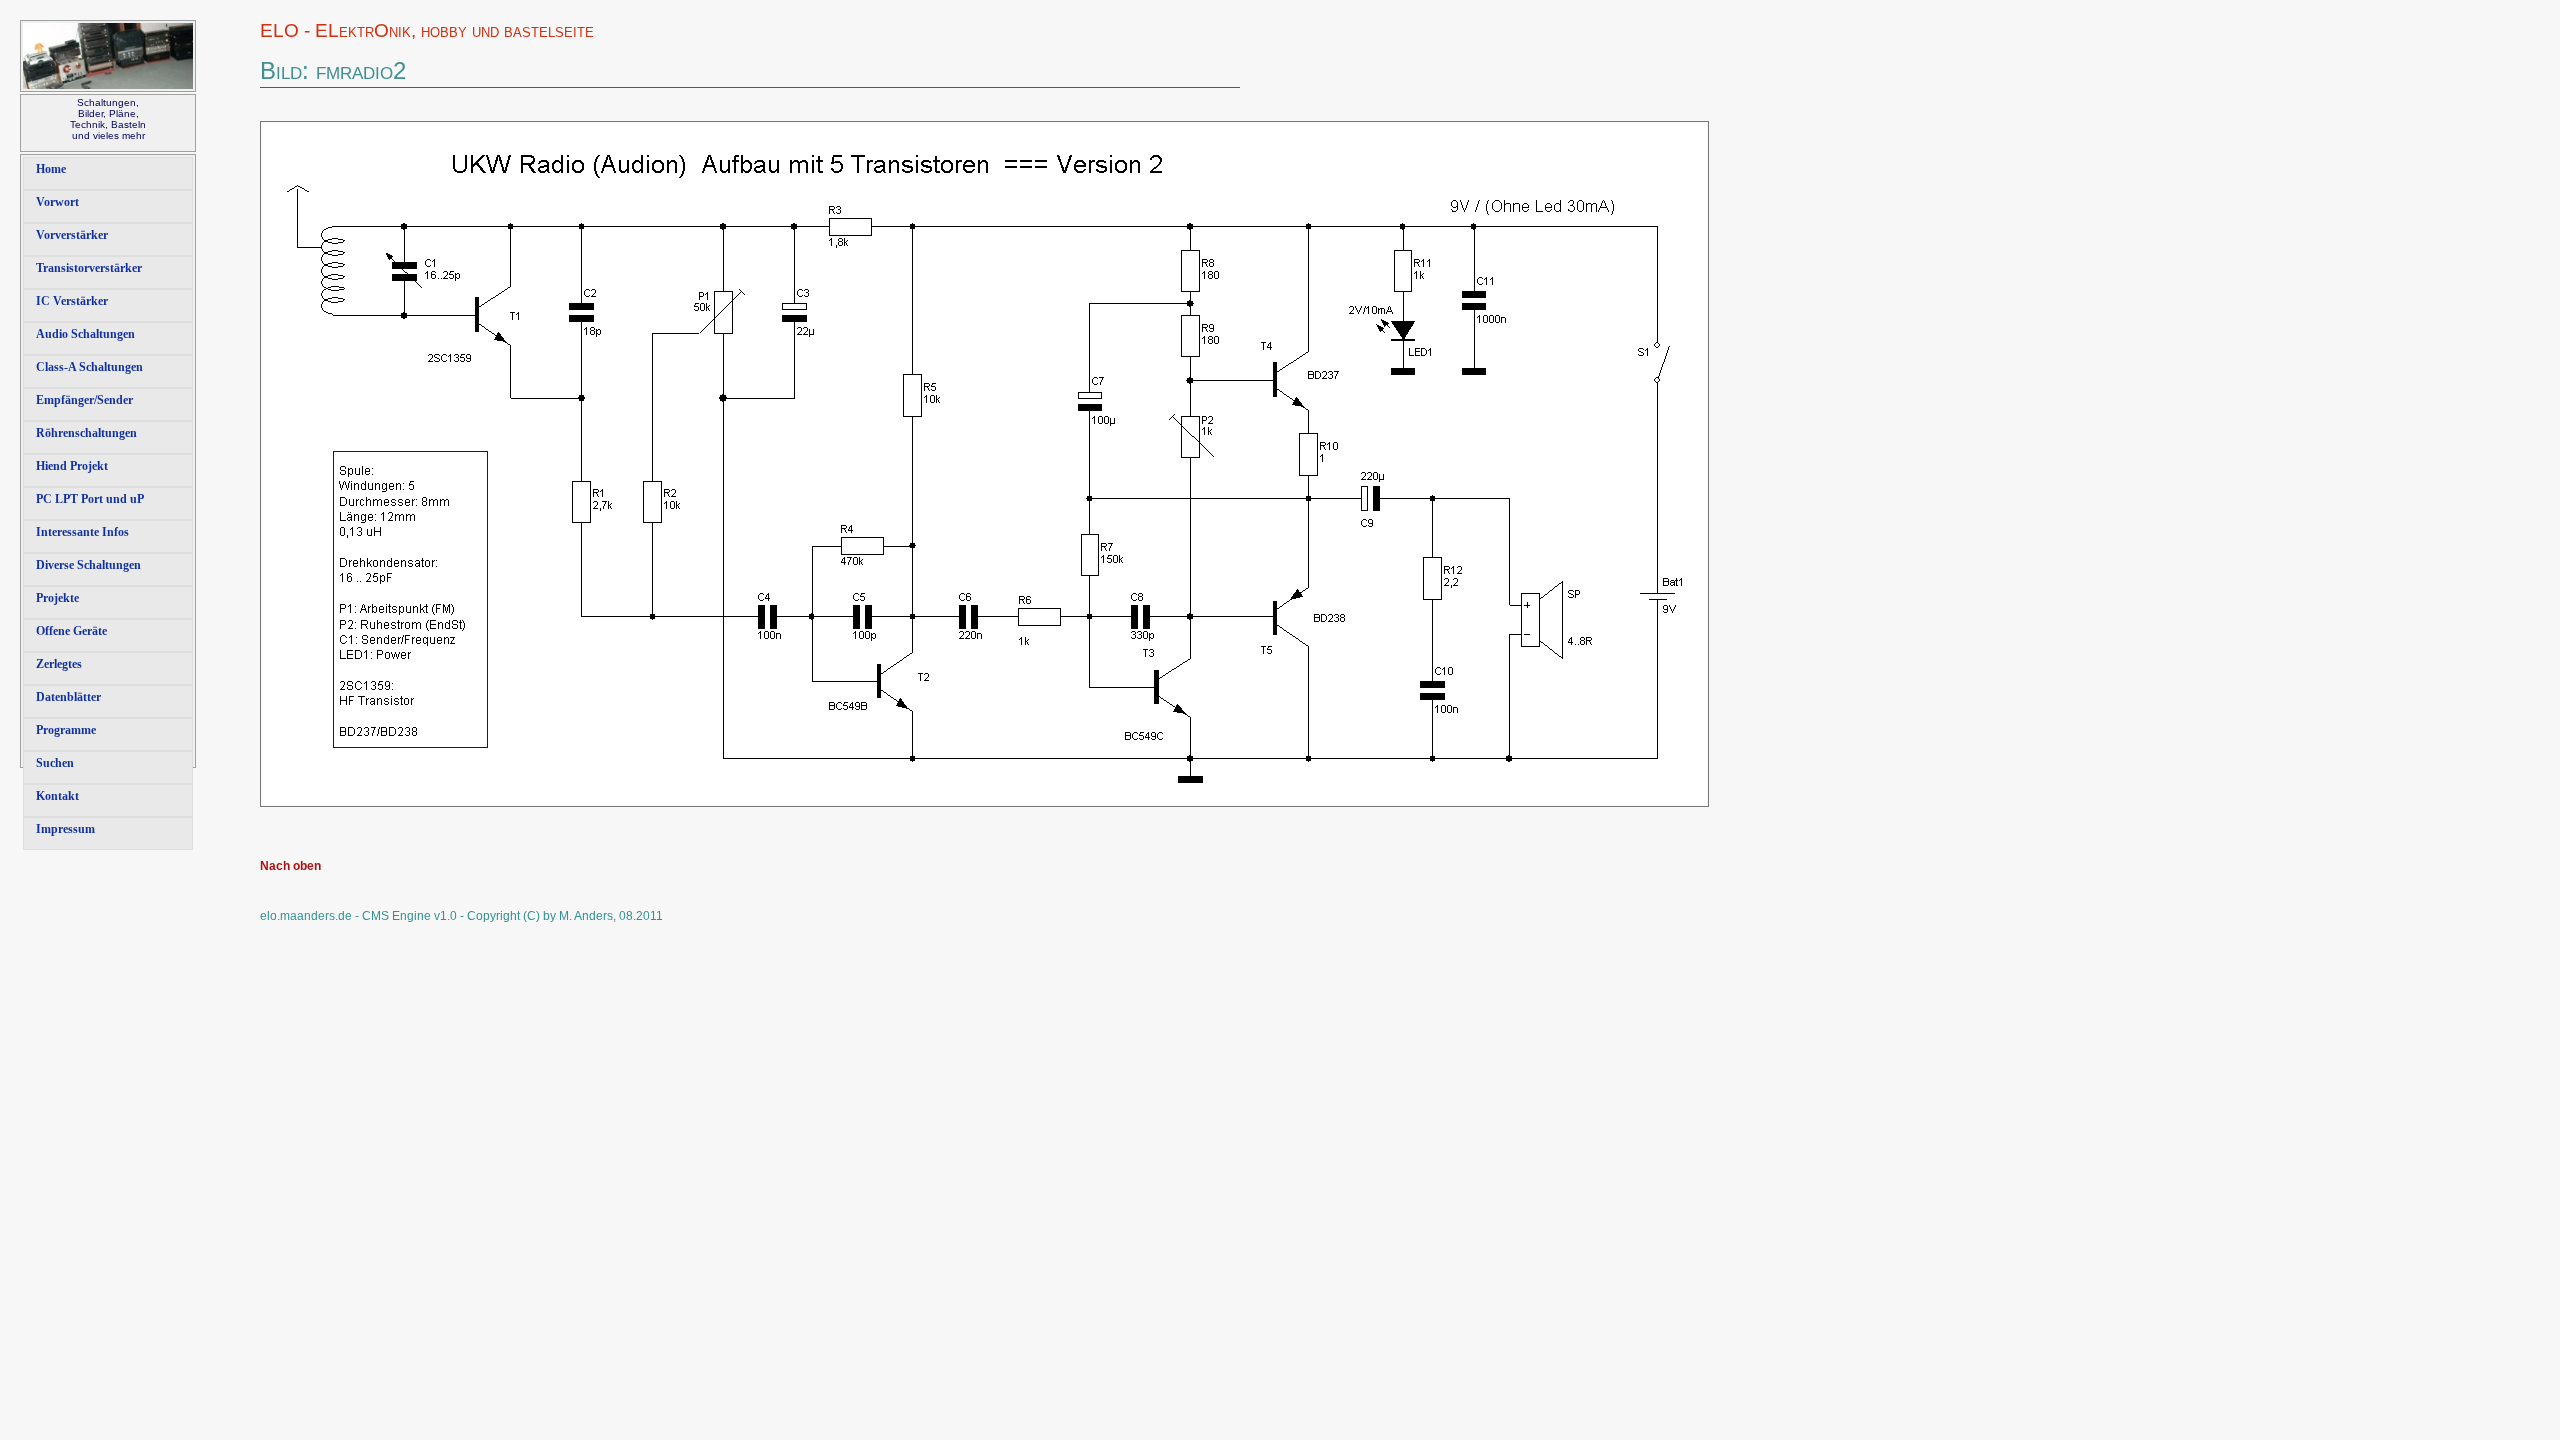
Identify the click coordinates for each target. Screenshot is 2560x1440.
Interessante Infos (82, 532)
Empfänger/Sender (84, 400)
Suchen (55, 763)
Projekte (57, 598)
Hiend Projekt (72, 466)
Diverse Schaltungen (88, 565)
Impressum (65, 829)
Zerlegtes (59, 664)
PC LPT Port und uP (90, 499)
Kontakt (57, 796)
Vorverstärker (72, 235)
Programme (66, 730)
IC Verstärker (72, 301)
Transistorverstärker (89, 268)
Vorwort (57, 202)
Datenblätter (68, 697)
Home (51, 169)
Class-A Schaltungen (89, 367)
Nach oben (290, 866)
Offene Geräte (71, 631)
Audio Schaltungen (85, 334)
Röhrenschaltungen (86, 433)
